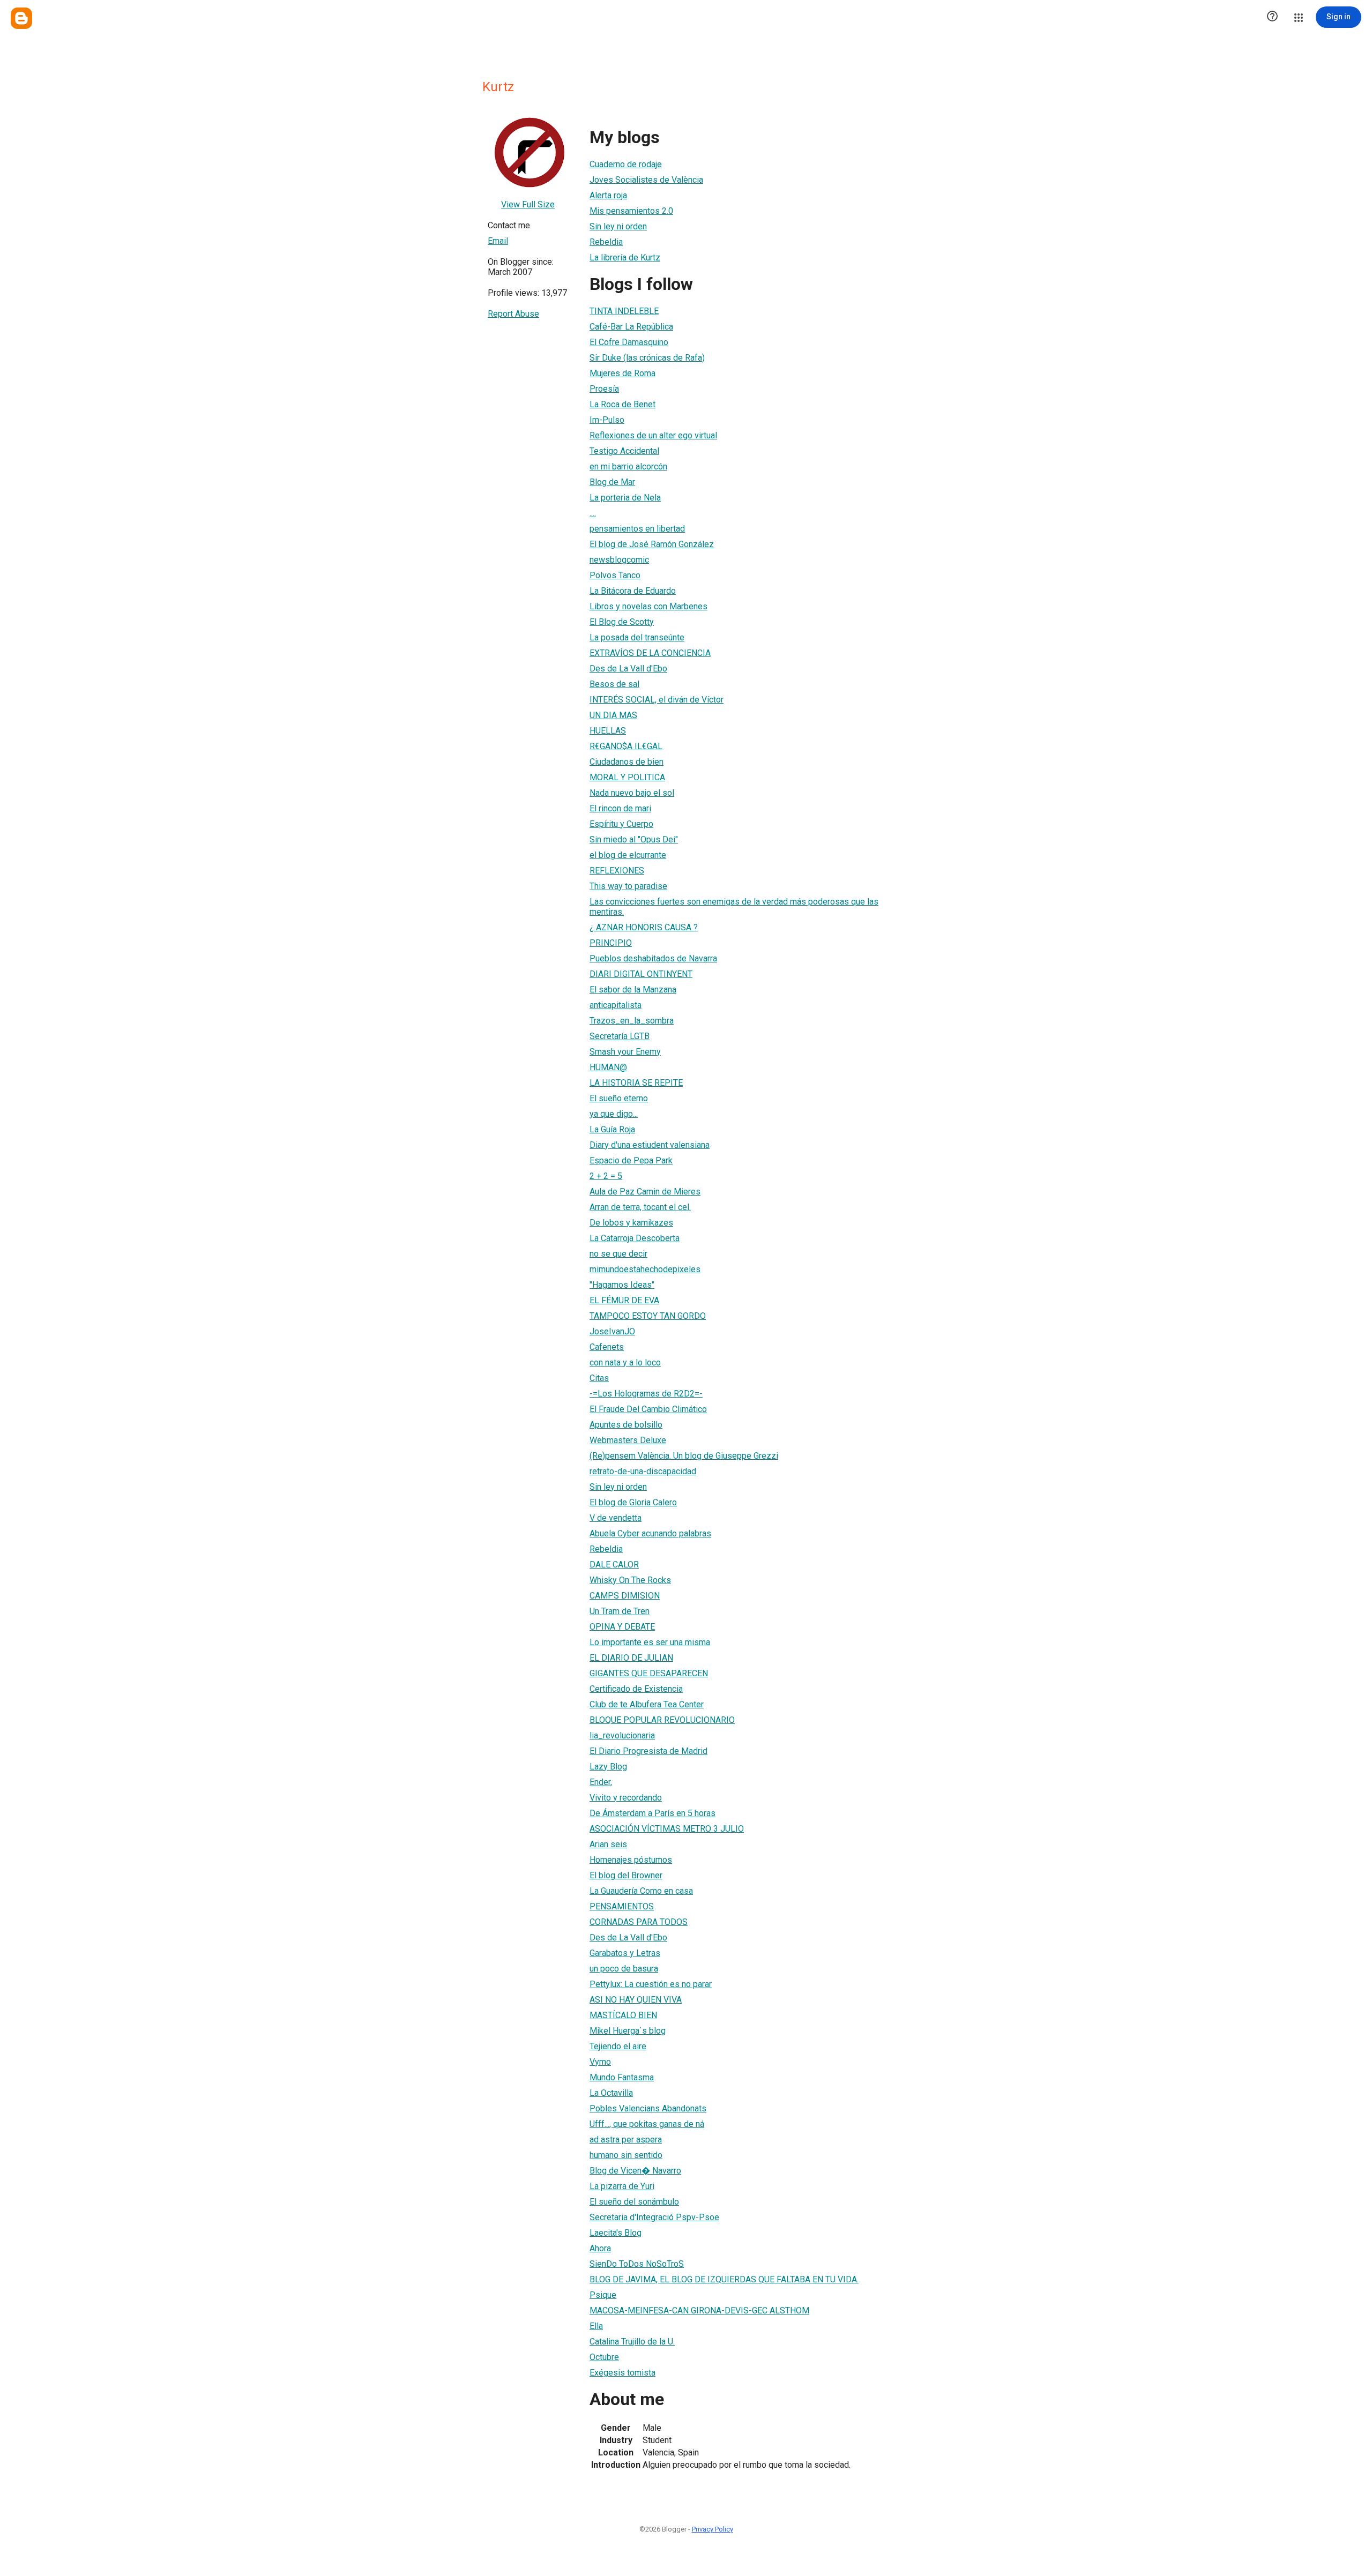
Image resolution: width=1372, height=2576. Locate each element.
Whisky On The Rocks (630, 1580)
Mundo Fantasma (622, 2077)
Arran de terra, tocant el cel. (640, 1207)
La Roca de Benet (622, 404)
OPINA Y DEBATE (622, 1627)
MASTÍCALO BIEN (623, 2015)
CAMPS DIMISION (625, 1596)
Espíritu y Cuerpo (621, 824)
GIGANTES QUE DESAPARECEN (649, 1673)
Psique (603, 2295)
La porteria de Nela (625, 498)
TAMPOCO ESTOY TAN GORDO (648, 1316)
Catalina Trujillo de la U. (632, 2342)
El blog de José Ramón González (652, 544)
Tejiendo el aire (618, 2046)
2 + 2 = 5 (606, 1176)
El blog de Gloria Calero (633, 1502)
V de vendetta (616, 1518)
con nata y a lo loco (625, 1362)
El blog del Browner (626, 1875)
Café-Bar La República (631, 327)
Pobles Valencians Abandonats (648, 2108)
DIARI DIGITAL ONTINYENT (641, 974)
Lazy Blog (608, 1767)
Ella (596, 2326)
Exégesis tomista (622, 2373)
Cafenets (607, 1347)
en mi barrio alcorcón (628, 466)
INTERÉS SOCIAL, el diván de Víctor (657, 700)
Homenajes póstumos (631, 1860)
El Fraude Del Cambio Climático (648, 1409)
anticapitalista (616, 1005)
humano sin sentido (626, 2155)
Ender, (601, 1782)
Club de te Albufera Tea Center (647, 1704)
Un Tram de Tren (620, 1611)
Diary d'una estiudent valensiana (650, 1145)
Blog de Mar (612, 482)
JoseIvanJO (612, 1331)
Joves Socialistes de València (646, 180)
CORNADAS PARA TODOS (639, 1922)
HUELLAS (608, 731)
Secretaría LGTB (620, 1036)
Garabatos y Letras (625, 1953)
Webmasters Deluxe (628, 1440)
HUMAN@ (608, 1067)
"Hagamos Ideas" (622, 1285)
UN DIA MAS (613, 715)
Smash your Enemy (625, 1052)
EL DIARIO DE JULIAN (631, 1658)
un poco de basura (624, 1969)
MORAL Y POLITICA (627, 777)
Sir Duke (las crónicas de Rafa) (647, 358)
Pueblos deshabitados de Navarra (653, 958)
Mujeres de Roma (622, 373)
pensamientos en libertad (637, 529)
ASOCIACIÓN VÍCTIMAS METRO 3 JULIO (667, 1829)
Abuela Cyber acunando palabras (650, 1533)
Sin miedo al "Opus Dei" (634, 839)
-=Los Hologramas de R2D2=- (646, 1394)
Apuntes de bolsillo (626, 1425)
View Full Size (528, 204)
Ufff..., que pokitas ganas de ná (647, 2124)
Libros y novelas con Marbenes (648, 606)
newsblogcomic (619, 560)
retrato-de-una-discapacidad (643, 1471)
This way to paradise (628, 886)
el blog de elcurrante (628, 855)
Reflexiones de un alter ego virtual (653, 435)
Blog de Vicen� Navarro (635, 2171)
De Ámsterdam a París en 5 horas (653, 1813)
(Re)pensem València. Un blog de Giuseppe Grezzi (684, 1456)
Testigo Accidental (624, 451)
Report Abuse (513, 314)
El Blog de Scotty (622, 622)
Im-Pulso (607, 420)
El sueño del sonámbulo (634, 2202)
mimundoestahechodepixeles (645, 1269)
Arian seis (608, 1844)
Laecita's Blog (616, 2233)
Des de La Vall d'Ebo (628, 669)
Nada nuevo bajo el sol (632, 793)
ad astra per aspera (626, 2140)
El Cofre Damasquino (629, 342)
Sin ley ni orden (618, 226)
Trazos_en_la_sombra (632, 1021)
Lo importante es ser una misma (650, 1642)
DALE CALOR (614, 1565)
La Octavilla (611, 2093)
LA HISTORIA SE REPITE (636, 1083)
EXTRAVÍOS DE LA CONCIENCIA (650, 653)
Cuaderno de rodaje (626, 164)
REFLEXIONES (617, 871)
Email (498, 241)
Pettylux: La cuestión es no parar (651, 1984)
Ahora (600, 2248)
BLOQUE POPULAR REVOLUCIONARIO (662, 1720)
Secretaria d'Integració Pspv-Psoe (654, 2217)
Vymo (600, 2062)
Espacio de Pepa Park (631, 1160)
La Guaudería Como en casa (641, 1891)
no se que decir (618, 1254)
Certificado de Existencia (636, 1689)
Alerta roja (608, 195)
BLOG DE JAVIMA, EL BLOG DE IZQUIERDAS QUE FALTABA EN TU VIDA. (724, 2279)
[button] (1272, 17)
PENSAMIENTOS (622, 1906)
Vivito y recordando (626, 1798)
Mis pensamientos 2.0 (631, 211)
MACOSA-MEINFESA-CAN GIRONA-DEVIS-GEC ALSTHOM (699, 2310)
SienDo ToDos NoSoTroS (637, 2264)
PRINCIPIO (611, 943)
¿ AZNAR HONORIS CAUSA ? (644, 927)
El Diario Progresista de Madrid (648, 1751)
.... (593, 513)
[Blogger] (21, 18)
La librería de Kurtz (625, 257)
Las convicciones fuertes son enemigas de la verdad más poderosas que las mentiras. (734, 907)
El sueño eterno (619, 1098)
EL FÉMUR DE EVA (624, 1300)
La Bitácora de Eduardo (633, 591)
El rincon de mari (620, 808)
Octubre (604, 2357)
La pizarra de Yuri (622, 2186)
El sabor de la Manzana (633, 990)
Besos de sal (614, 684)
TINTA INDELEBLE (624, 311)
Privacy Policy (713, 2529)
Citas (599, 1378)
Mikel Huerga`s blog (628, 2031)
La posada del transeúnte (637, 637)
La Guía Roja (612, 1129)
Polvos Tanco (615, 575)
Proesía (604, 389)
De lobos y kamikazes (631, 1223)
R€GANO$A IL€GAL (626, 746)
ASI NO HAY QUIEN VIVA (636, 2000)
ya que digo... (614, 1114)
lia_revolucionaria (622, 1735)
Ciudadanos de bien (627, 762)
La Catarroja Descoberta (635, 1238)
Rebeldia (606, 242)
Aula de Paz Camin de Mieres (645, 1192)
